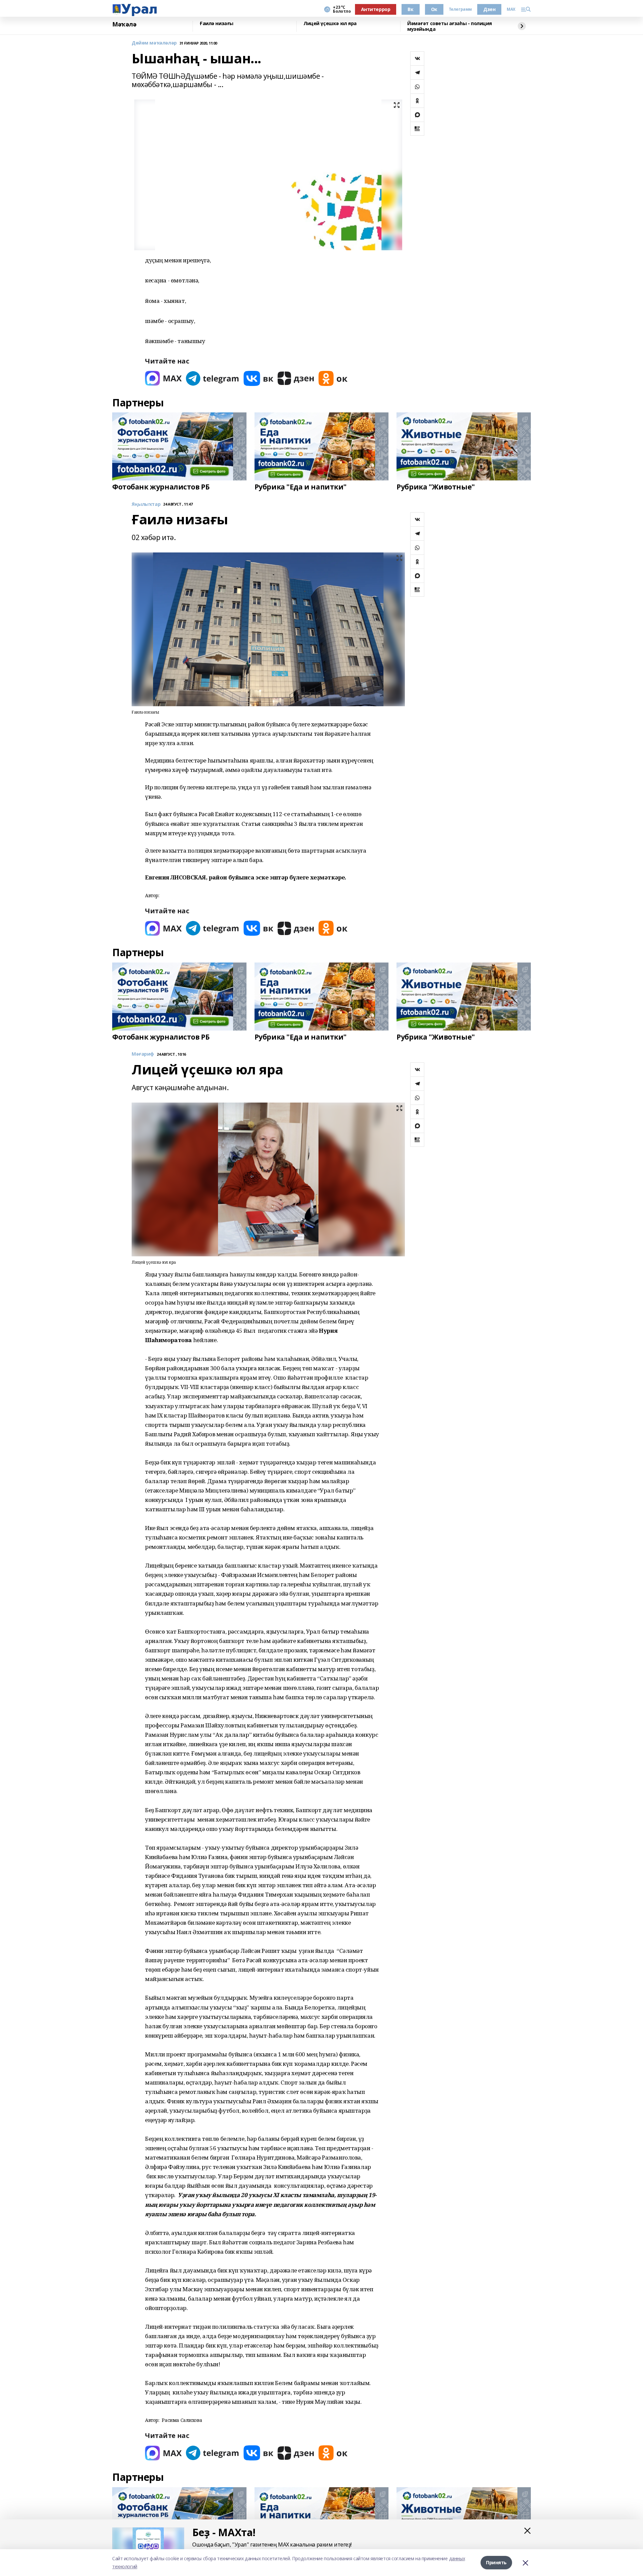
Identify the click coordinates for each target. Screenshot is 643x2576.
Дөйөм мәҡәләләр (154, 43)
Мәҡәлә (124, 24)
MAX (511, 9)
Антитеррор (376, 9)
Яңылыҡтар (146, 504)
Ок (434, 9)
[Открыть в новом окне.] (163, 378)
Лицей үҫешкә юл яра (330, 24)
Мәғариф (143, 1054)
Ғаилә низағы (217, 24)
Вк (410, 9)
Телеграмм (460, 9)
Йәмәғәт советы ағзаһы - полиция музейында (450, 26)
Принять (496, 2562)
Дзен (489, 9)
